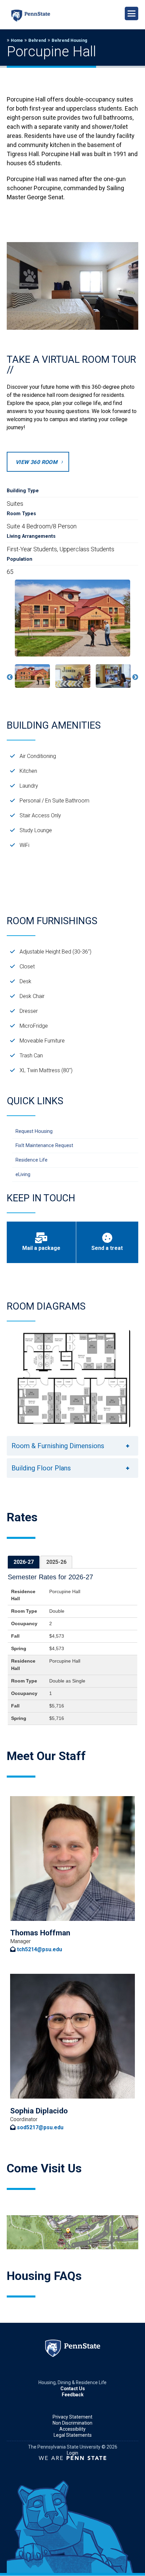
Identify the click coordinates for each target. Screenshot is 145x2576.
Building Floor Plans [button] (41, 1468)
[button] (32, 676)
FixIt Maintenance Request (44, 1146)
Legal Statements (73, 2435)
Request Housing (34, 1131)
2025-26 (56, 1562)
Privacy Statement (72, 2417)
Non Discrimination (72, 2423)
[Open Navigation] (132, 13)
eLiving (23, 1175)
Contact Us (73, 2389)
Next (135, 677)
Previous (10, 677)
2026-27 (24, 1562)
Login (72, 2453)
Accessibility (72, 2429)
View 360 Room (36, 462)
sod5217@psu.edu (40, 2127)
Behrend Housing (69, 40)
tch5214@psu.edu (39, 1949)
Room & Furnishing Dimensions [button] (58, 1446)
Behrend (37, 40)
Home (17, 40)
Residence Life (32, 1160)
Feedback (73, 2395)
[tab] (24, 1562)
